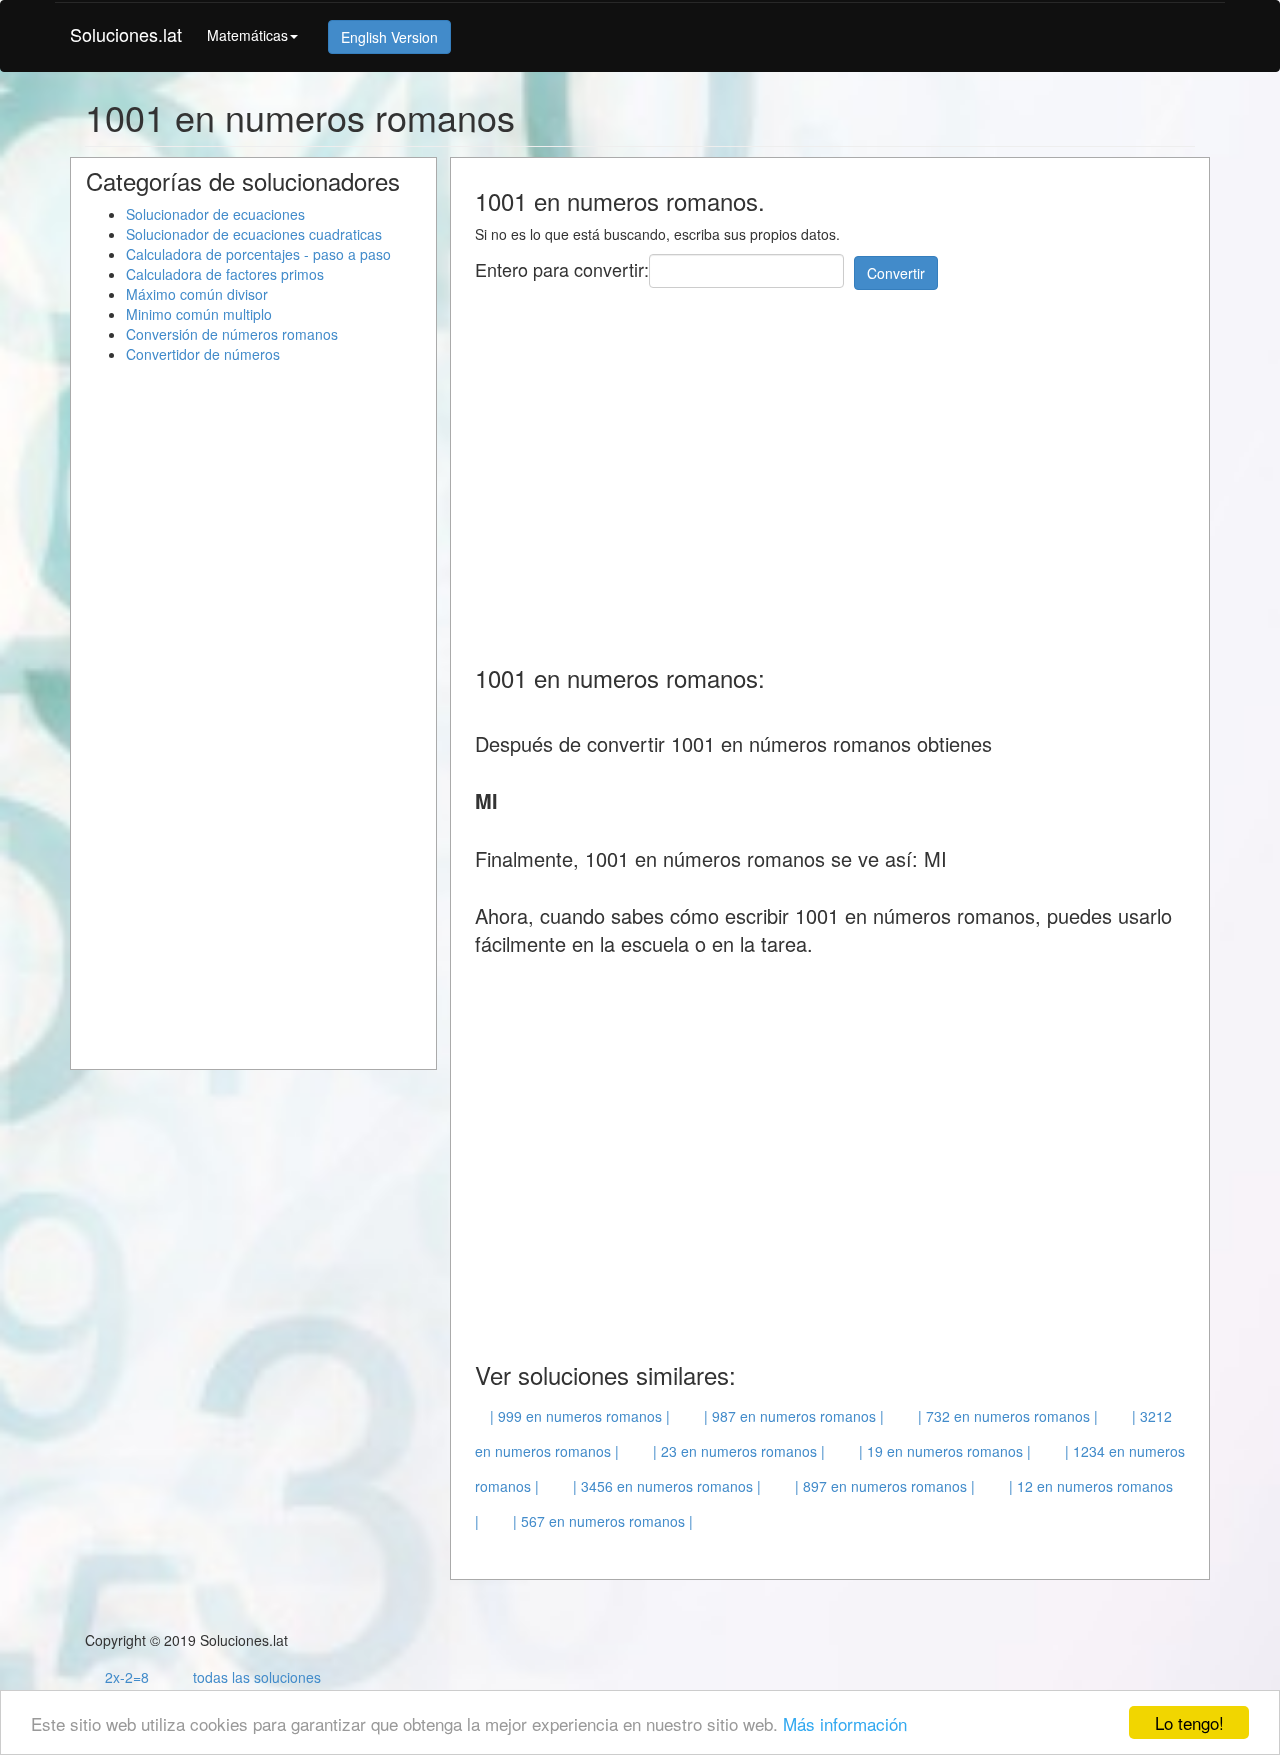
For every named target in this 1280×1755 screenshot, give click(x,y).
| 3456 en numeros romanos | (667, 1486)
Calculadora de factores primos (225, 274)
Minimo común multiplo (199, 314)
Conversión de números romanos (232, 334)
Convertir (896, 273)
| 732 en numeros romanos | (1008, 1416)
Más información (845, 1723)
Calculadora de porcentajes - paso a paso (258, 254)
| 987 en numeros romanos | (794, 1416)
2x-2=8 (127, 1677)
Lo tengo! (1189, 1722)
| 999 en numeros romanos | (580, 1416)
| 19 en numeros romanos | (945, 1451)
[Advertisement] (839, 465)
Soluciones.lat (126, 34)
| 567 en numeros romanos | (603, 1521)
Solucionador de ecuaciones (215, 214)
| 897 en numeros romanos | (885, 1486)
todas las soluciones (257, 1677)
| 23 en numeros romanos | (739, 1451)
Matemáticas (247, 35)
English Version (389, 37)
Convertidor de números (203, 354)
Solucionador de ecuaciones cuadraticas (254, 234)
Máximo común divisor (197, 294)
